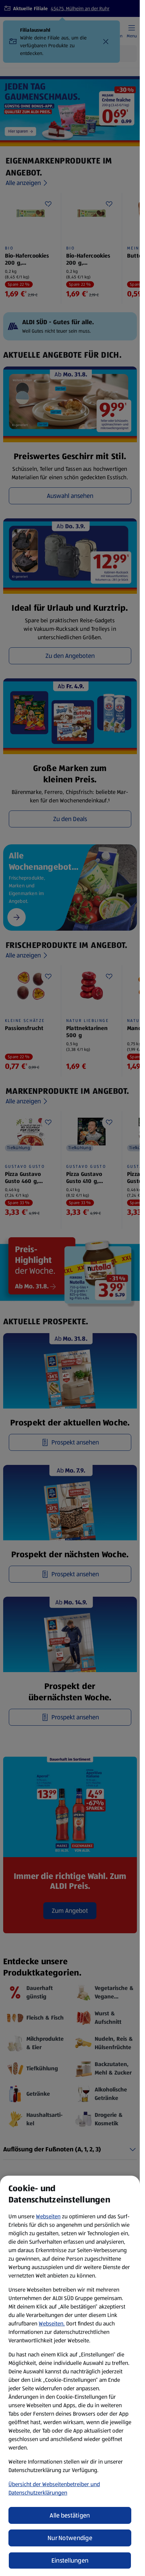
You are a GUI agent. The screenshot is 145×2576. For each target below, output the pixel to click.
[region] (70, 2376)
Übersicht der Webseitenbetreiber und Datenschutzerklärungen (54, 2488)
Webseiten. (52, 2324)
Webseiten (48, 2216)
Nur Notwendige (70, 2538)
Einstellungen (70, 2560)
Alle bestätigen (70, 2515)
